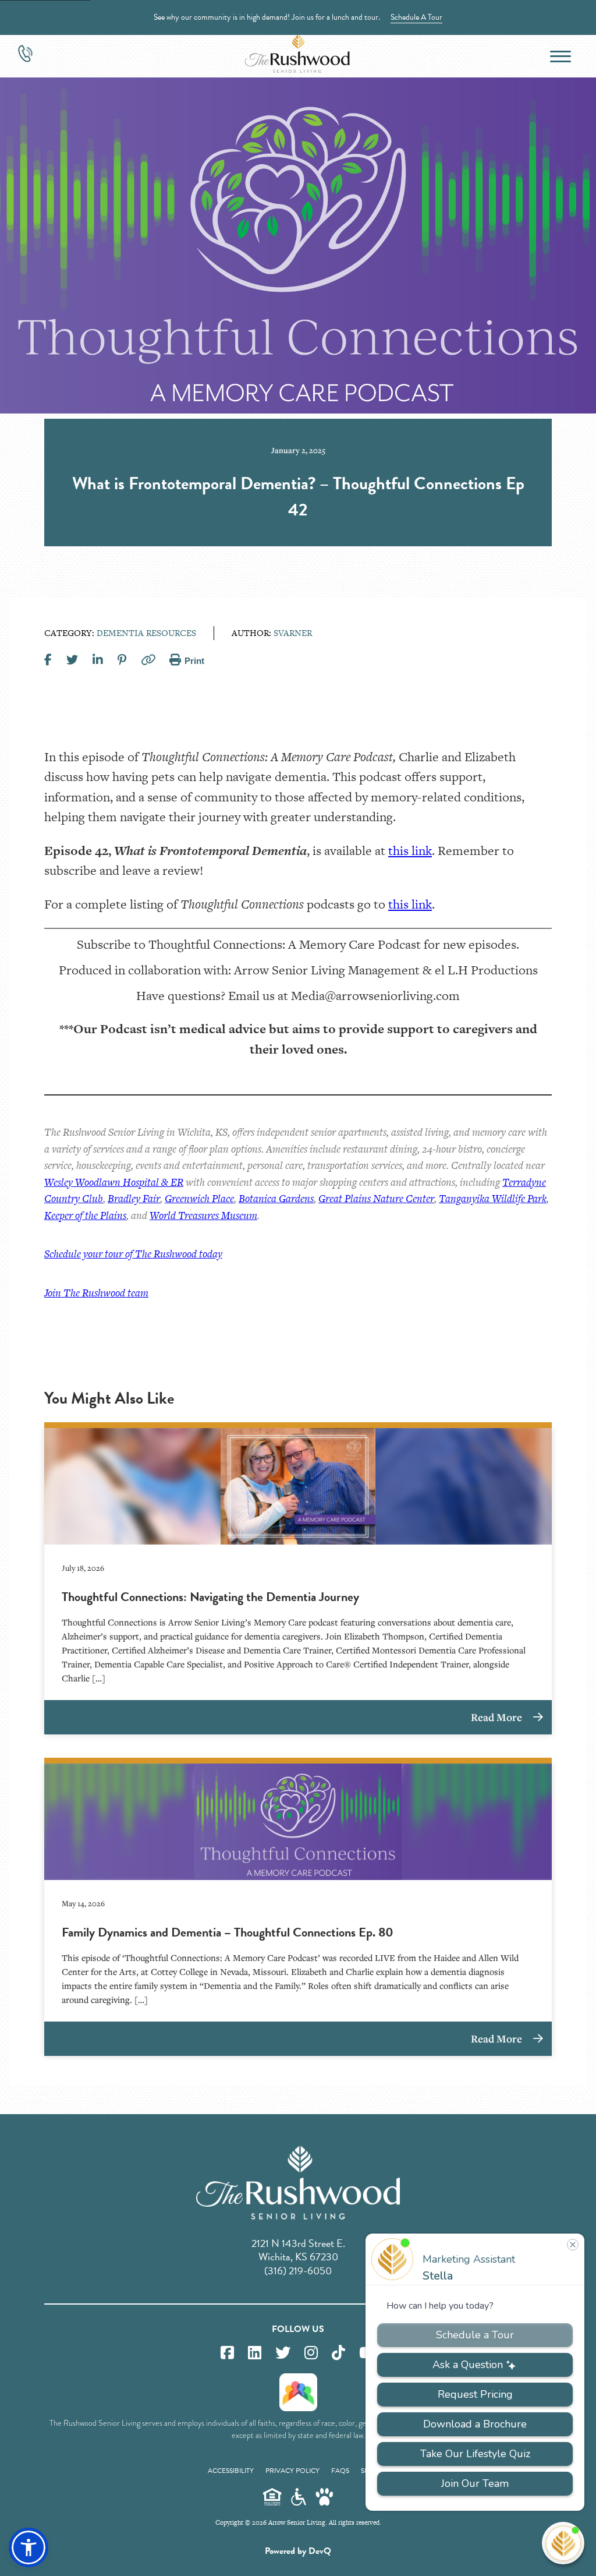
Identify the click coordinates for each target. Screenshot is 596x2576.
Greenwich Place (199, 1198)
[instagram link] (311, 2353)
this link (410, 851)
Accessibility (231, 2471)
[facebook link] (227, 2353)
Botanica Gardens (276, 1198)
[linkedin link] (255, 2353)
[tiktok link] (338, 2353)
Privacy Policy (292, 2471)
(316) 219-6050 (298, 2271)
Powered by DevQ (298, 2551)
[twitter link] (283, 2353)
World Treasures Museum (203, 1215)
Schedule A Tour (416, 17)
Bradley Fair (134, 1198)
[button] (29, 2547)
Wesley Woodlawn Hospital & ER (114, 1182)
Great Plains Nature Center (376, 1198)
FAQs (340, 2471)
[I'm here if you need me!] (563, 2543)
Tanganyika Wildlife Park (493, 1198)
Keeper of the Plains (85, 1215)
